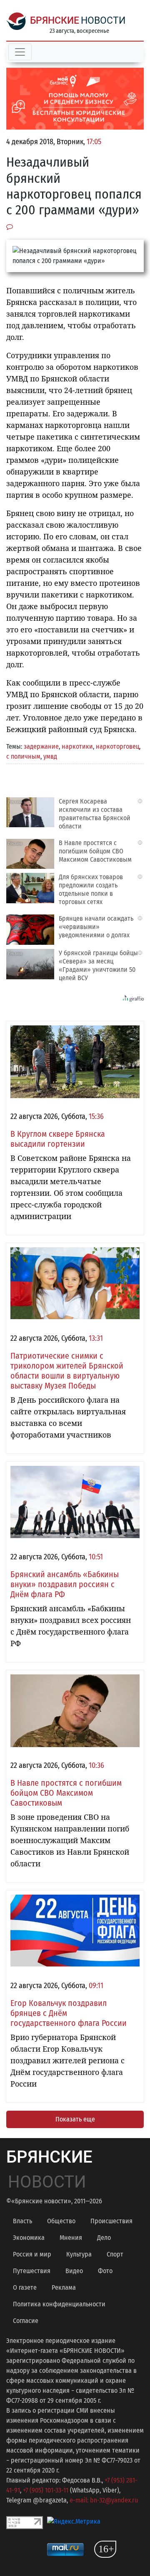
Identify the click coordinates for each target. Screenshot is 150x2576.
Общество (61, 2221)
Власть (22, 2221)
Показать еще (75, 2119)
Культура (79, 2254)
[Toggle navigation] (20, 52)
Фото (105, 2271)
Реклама (64, 2287)
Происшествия (111, 2221)
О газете (25, 2287)
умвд (50, 756)
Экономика (29, 2238)
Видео (74, 2271)
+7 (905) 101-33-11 (46, 2490)
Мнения (71, 2238)
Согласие (26, 2321)
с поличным (23, 756)
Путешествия (32, 2271)
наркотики (77, 746)
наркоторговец (117, 746)
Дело (104, 2238)
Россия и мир (32, 2254)
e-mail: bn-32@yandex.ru (104, 2500)
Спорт (115, 2254)
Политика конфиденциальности (59, 2304)
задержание (41, 746)
